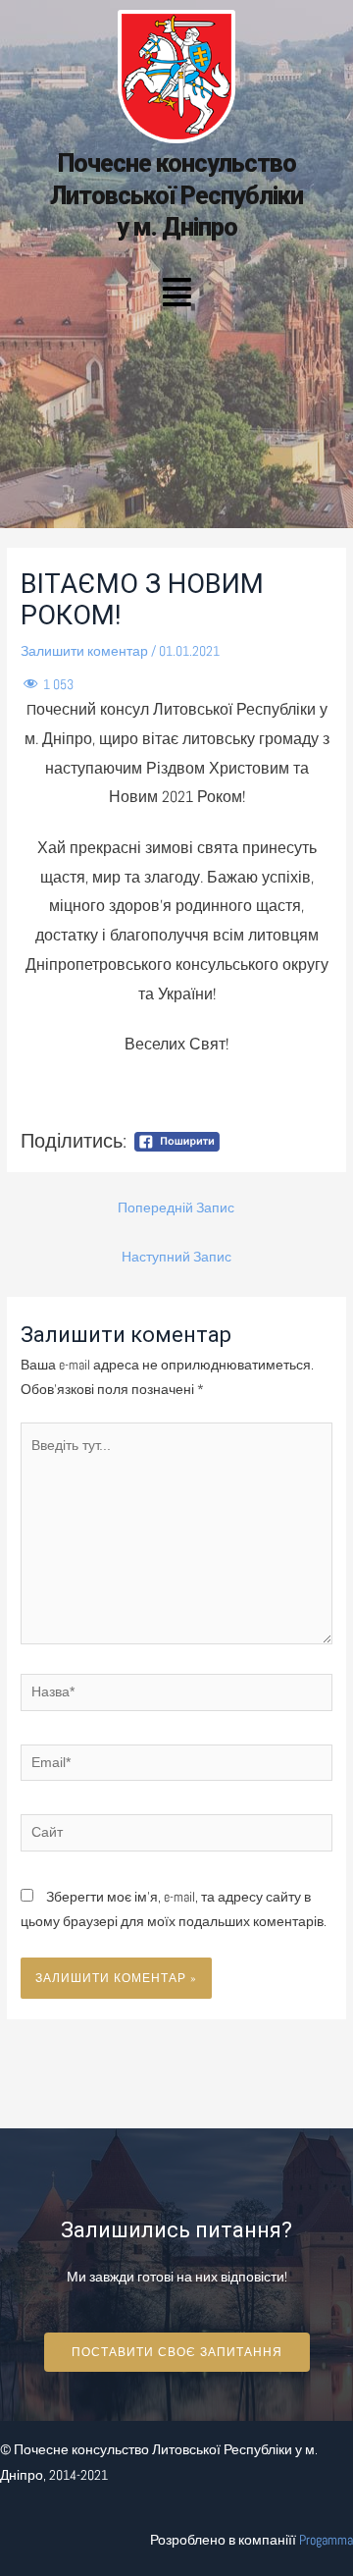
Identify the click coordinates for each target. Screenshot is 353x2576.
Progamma (326, 2540)
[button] (176, 294)
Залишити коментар (84, 651)
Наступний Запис (176, 1257)
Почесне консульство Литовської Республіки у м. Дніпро (176, 195)
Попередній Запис (176, 1208)
